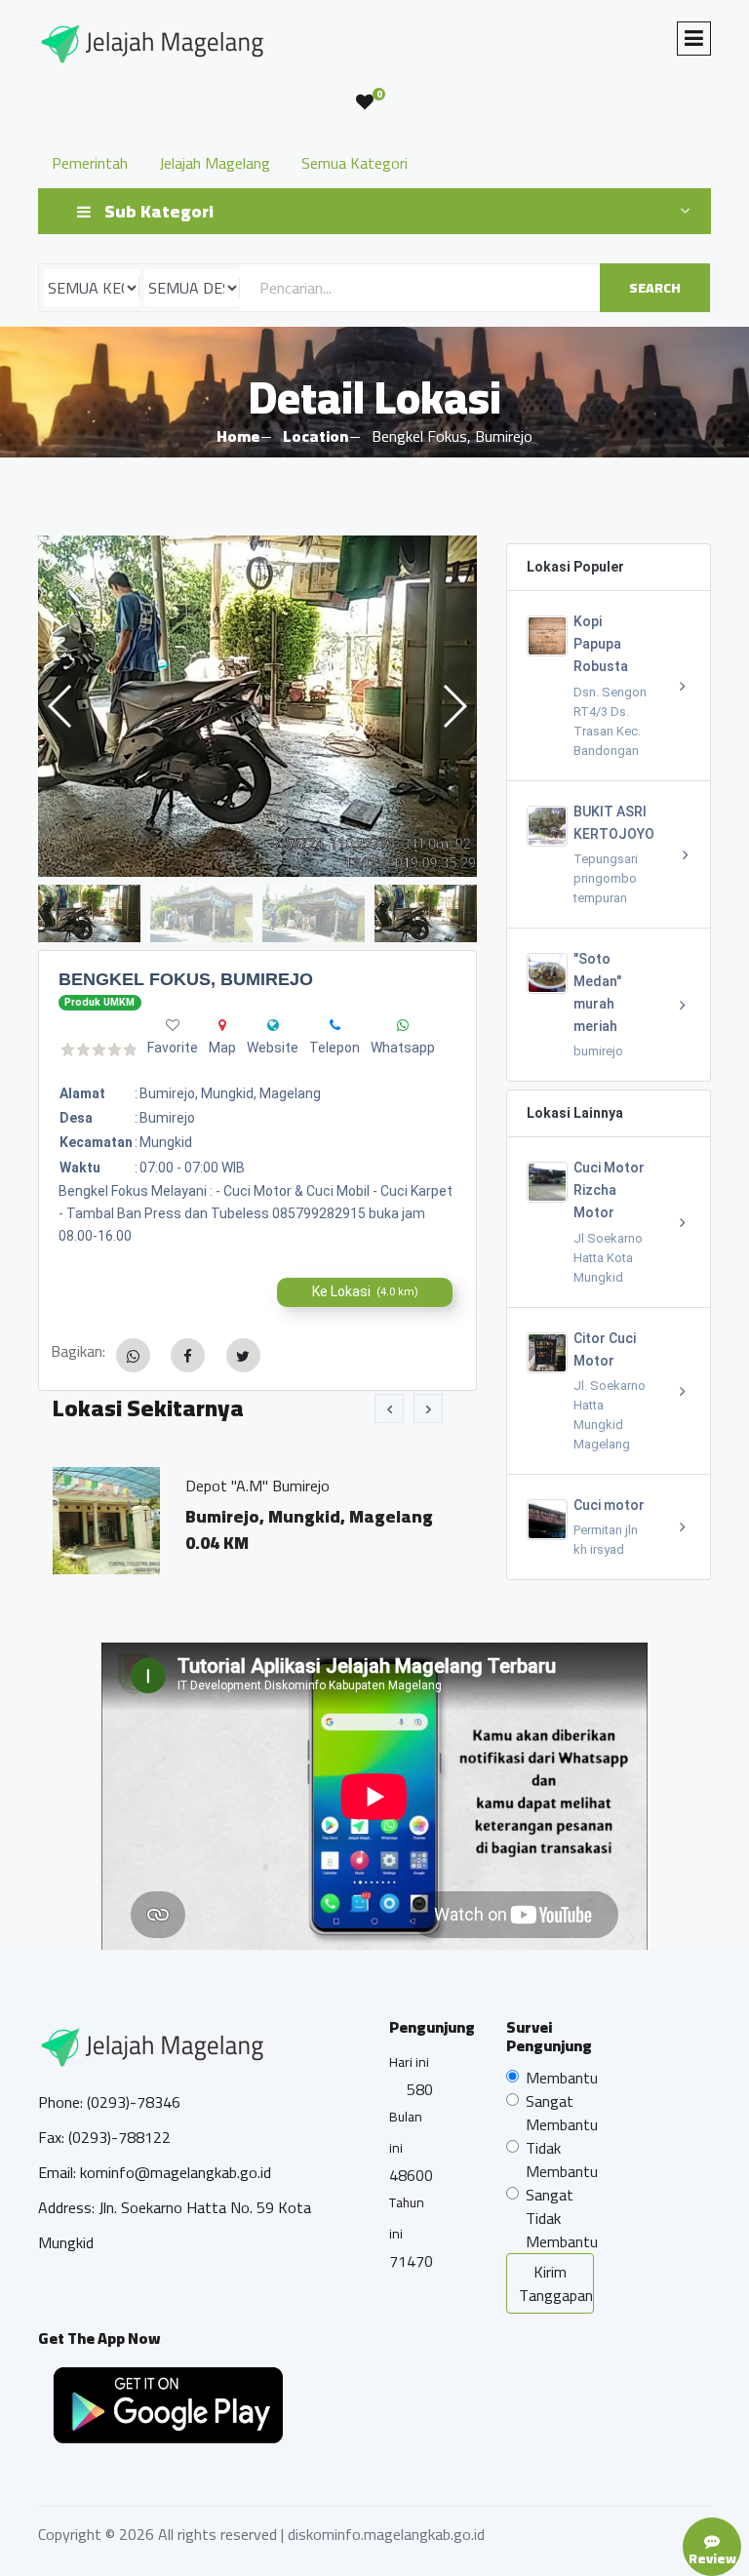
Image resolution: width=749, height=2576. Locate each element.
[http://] (273, 1025)
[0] (365, 102)
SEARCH (655, 288)
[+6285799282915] (335, 1025)
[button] (454, 706)
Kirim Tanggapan (556, 2283)
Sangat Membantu (562, 2113)
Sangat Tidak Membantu (562, 2218)
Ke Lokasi (365, 1291)
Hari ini (409, 2062)
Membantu (562, 2078)
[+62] (403, 1025)
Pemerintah (90, 163)
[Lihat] (408, 706)
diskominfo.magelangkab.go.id (386, 2534)
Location (315, 436)
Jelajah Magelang (215, 163)
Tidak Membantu (562, 2160)
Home (238, 436)
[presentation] (389, 1408)
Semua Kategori (355, 163)
